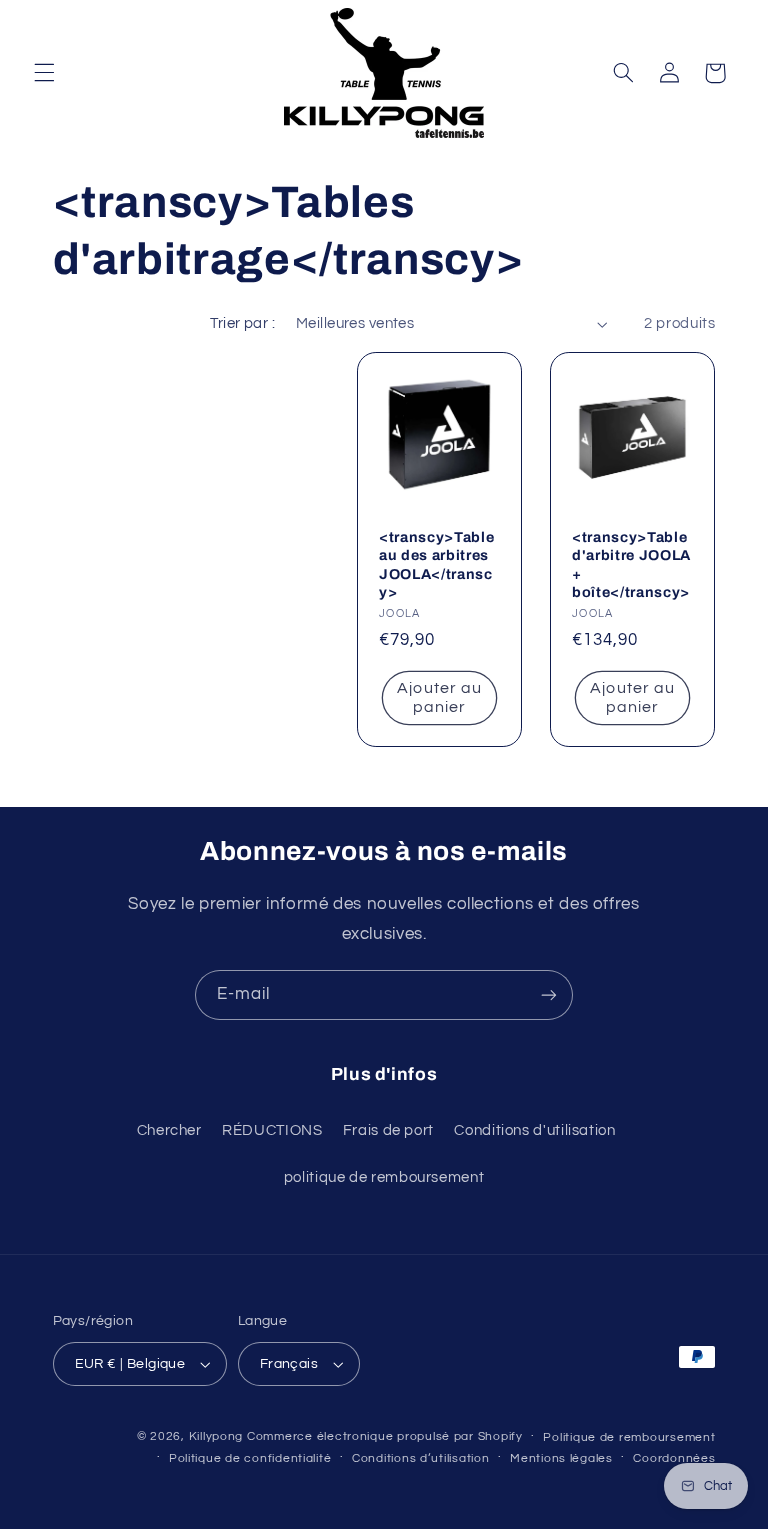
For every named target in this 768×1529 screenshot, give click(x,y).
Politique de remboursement (629, 1437)
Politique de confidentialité (250, 1458)
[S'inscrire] (549, 994)
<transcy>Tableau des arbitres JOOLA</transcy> (436, 564)
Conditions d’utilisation (421, 1458)
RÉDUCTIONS (272, 1130)
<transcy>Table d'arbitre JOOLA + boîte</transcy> (631, 564)
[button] (44, 73)
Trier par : (242, 323)
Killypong (216, 1436)
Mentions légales (561, 1458)
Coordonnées (674, 1458)
